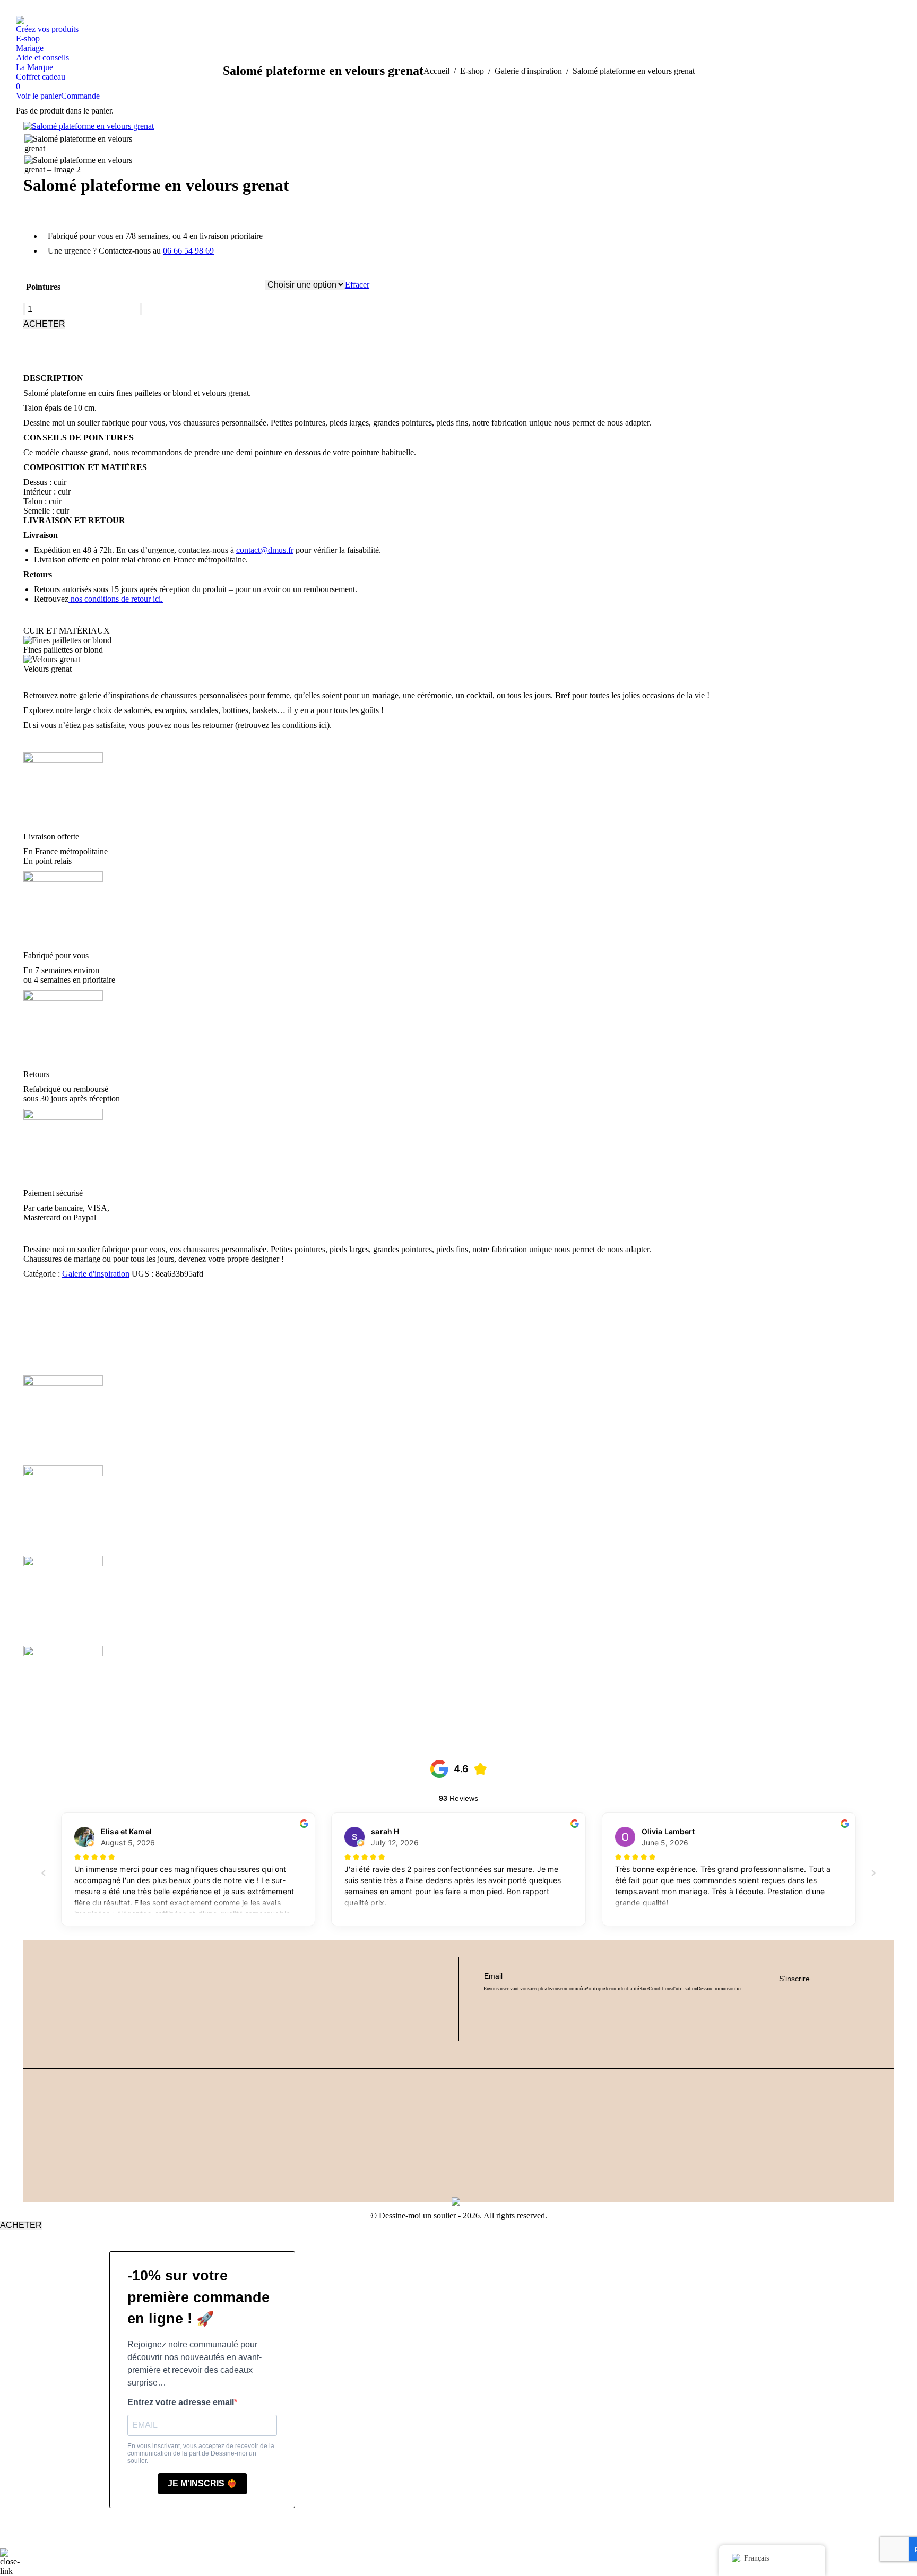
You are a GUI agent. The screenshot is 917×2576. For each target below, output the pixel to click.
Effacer (357, 285)
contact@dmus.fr (265, 550)
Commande (80, 96)
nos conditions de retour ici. (116, 599)
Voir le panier (38, 96)
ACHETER (44, 324)
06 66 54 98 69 (188, 251)
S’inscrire (794, 1979)
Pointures (43, 287)
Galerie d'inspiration (96, 1274)
